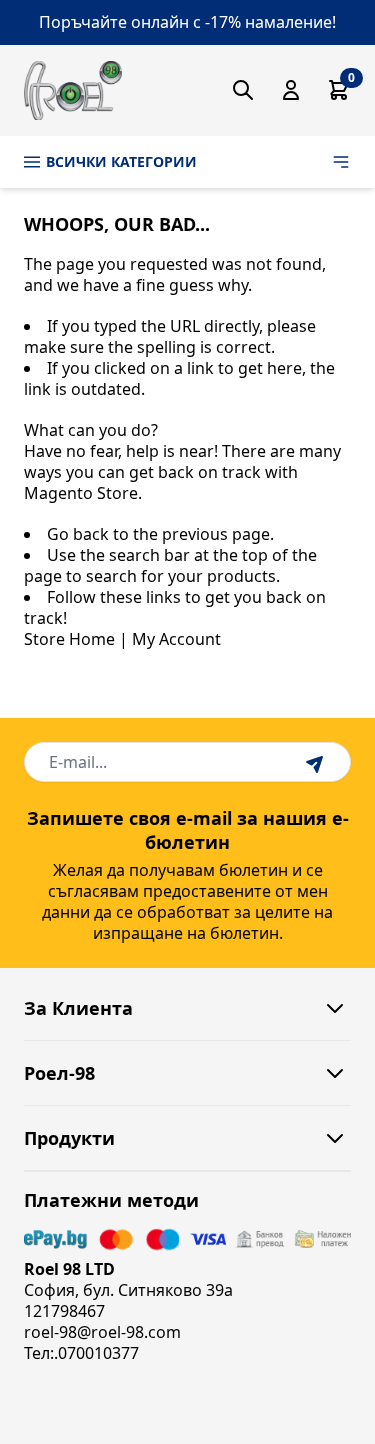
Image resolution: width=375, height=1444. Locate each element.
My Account (176, 639)
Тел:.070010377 (81, 1353)
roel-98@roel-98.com (102, 1332)
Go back (78, 534)
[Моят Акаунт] (291, 90)
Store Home (69, 639)
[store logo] (73, 90)
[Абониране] (317, 762)
